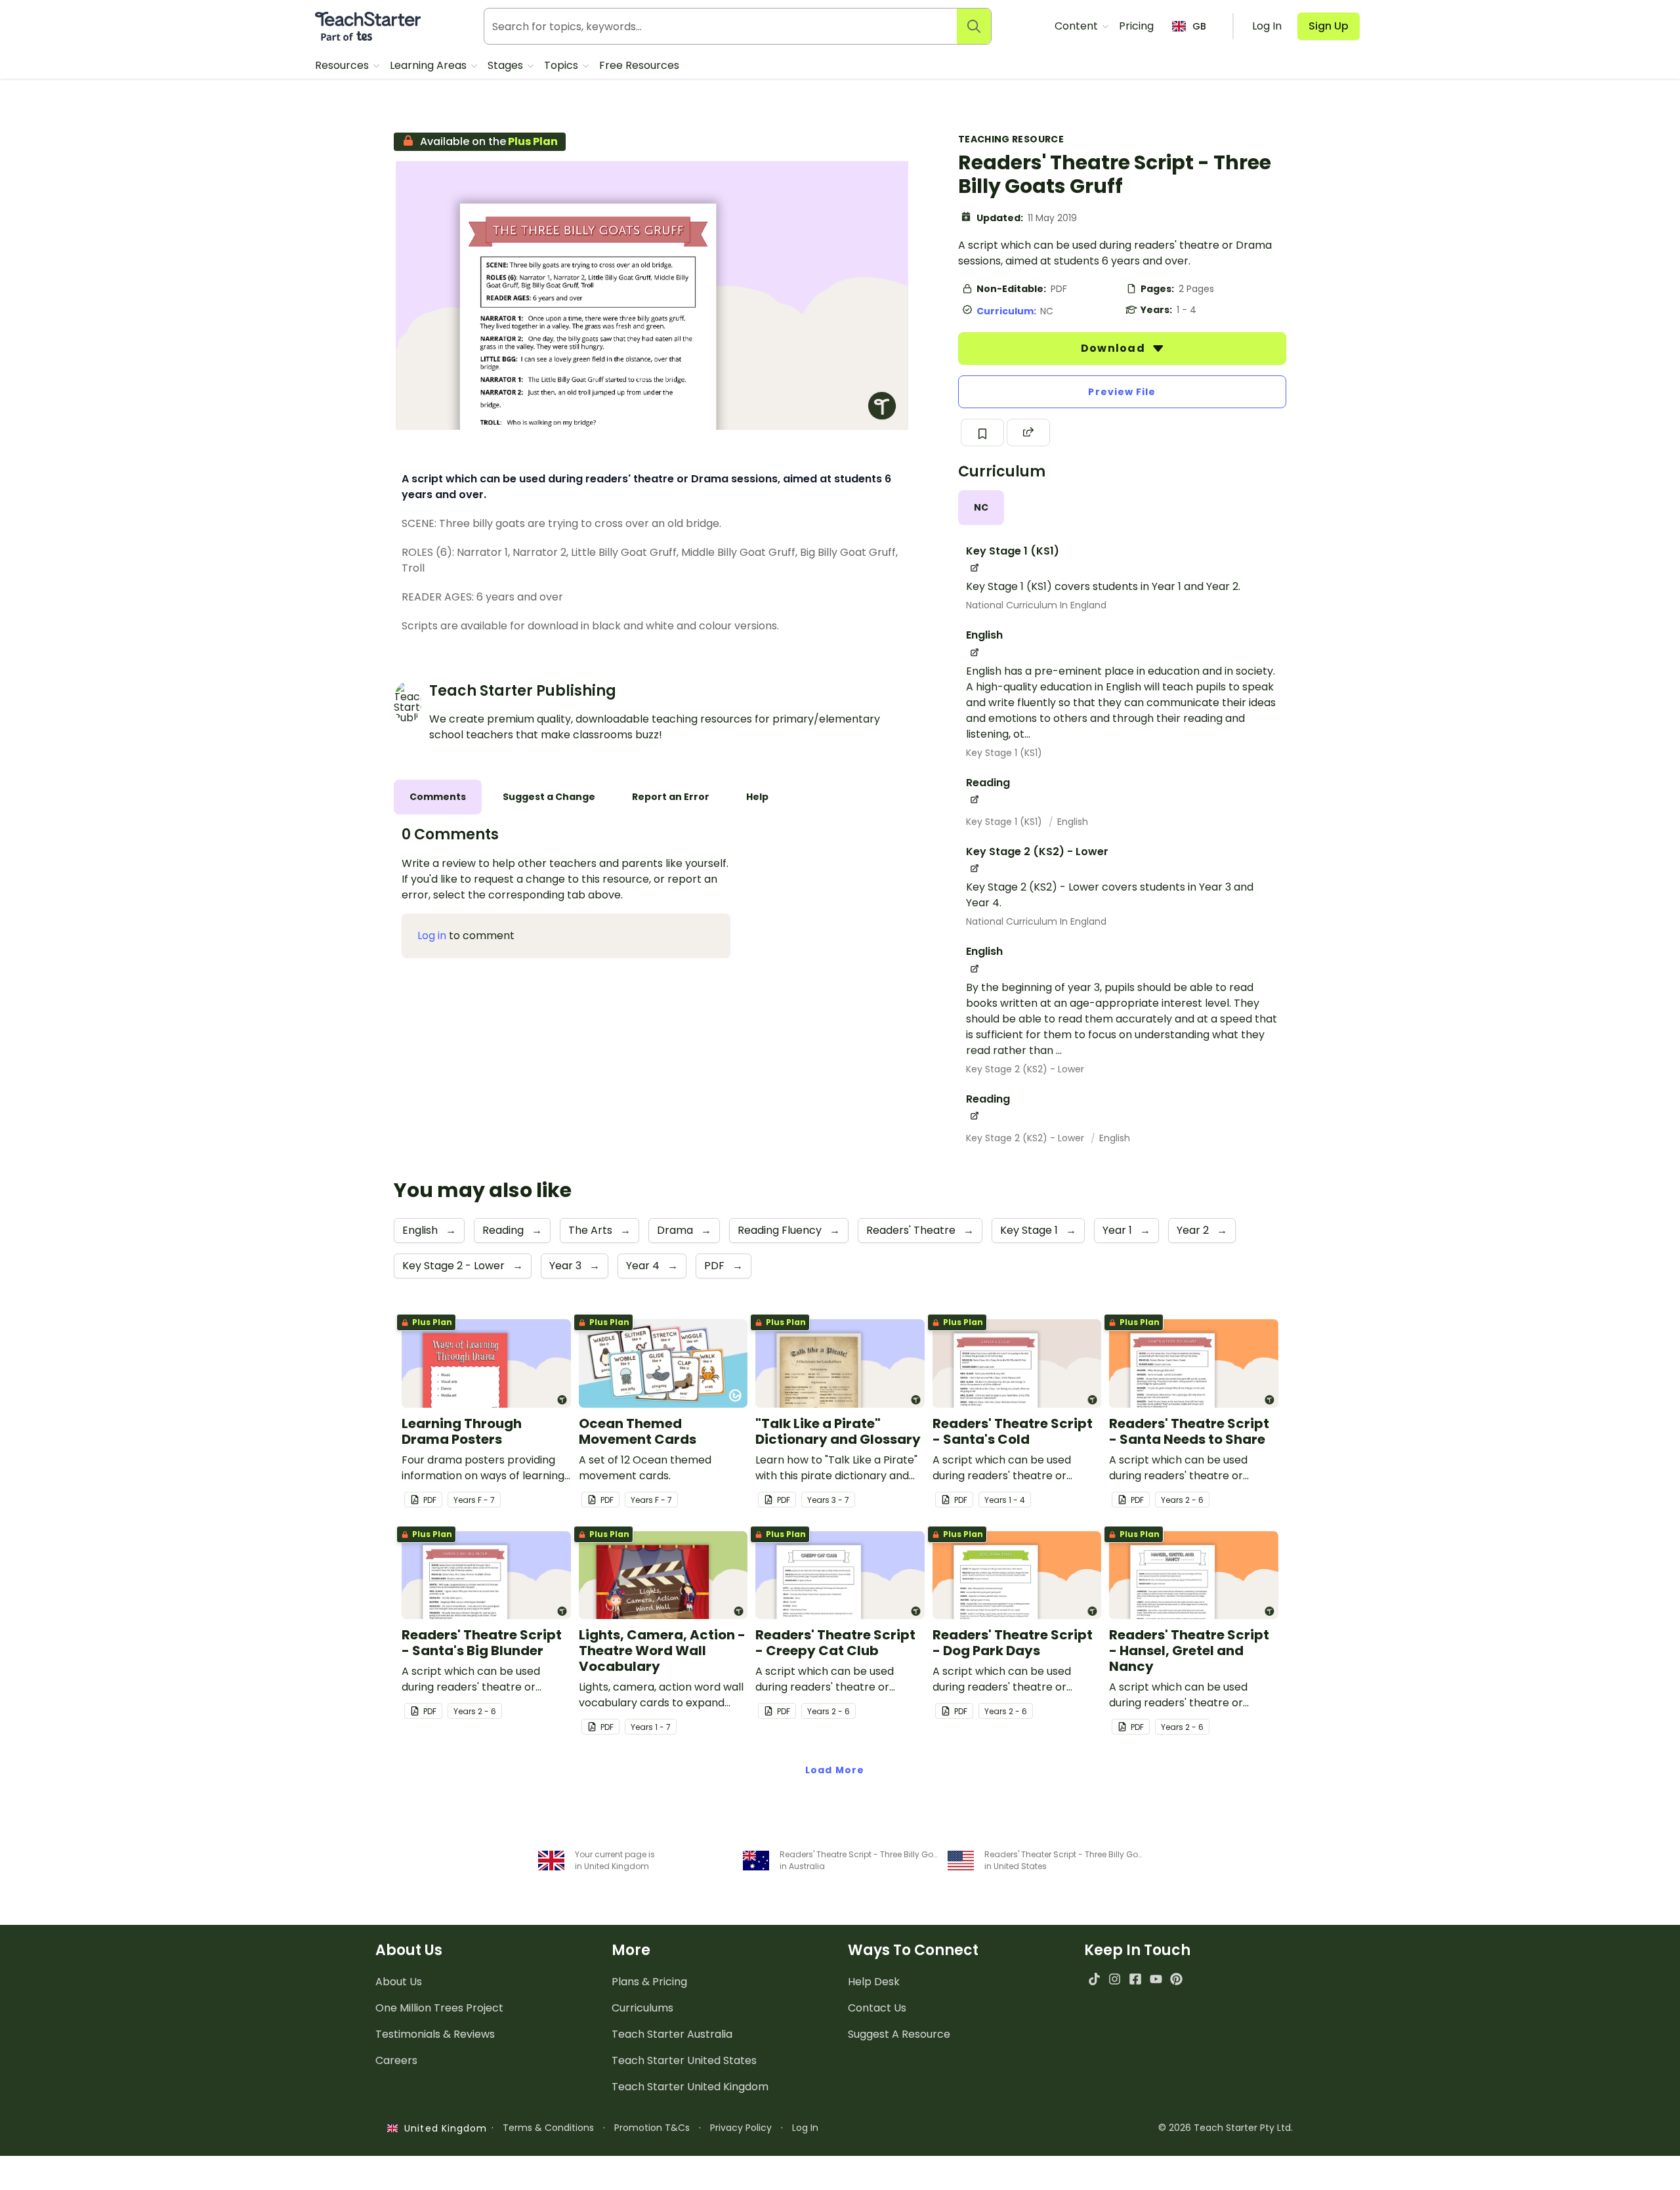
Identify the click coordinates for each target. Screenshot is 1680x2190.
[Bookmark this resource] (982, 432)
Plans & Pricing (649, 1982)
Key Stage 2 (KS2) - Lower (1025, 1069)
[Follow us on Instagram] (1115, 1979)
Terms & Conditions (548, 2128)
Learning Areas (430, 65)
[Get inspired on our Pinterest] (1176, 1979)
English (1073, 822)
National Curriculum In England (1036, 605)
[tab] (981, 508)
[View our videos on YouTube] (1156, 1979)
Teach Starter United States (684, 2060)
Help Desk (874, 1982)
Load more (835, 1770)
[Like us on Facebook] (1135, 1979)
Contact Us (877, 2008)
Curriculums (642, 2008)
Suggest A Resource (899, 2034)
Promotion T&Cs (652, 2128)
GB (1199, 26)
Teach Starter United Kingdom (690, 2087)
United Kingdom (443, 2128)
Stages (507, 65)
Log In (805, 2128)
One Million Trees (439, 2008)
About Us (399, 1982)
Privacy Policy (741, 2128)
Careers (396, 2060)
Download (1114, 348)
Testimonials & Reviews (435, 2034)
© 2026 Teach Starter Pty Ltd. (1226, 2128)
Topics (562, 65)
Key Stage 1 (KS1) (1004, 753)
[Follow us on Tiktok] (1094, 1979)
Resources (343, 65)
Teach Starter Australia (672, 2034)
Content (1078, 26)
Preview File (1122, 392)
